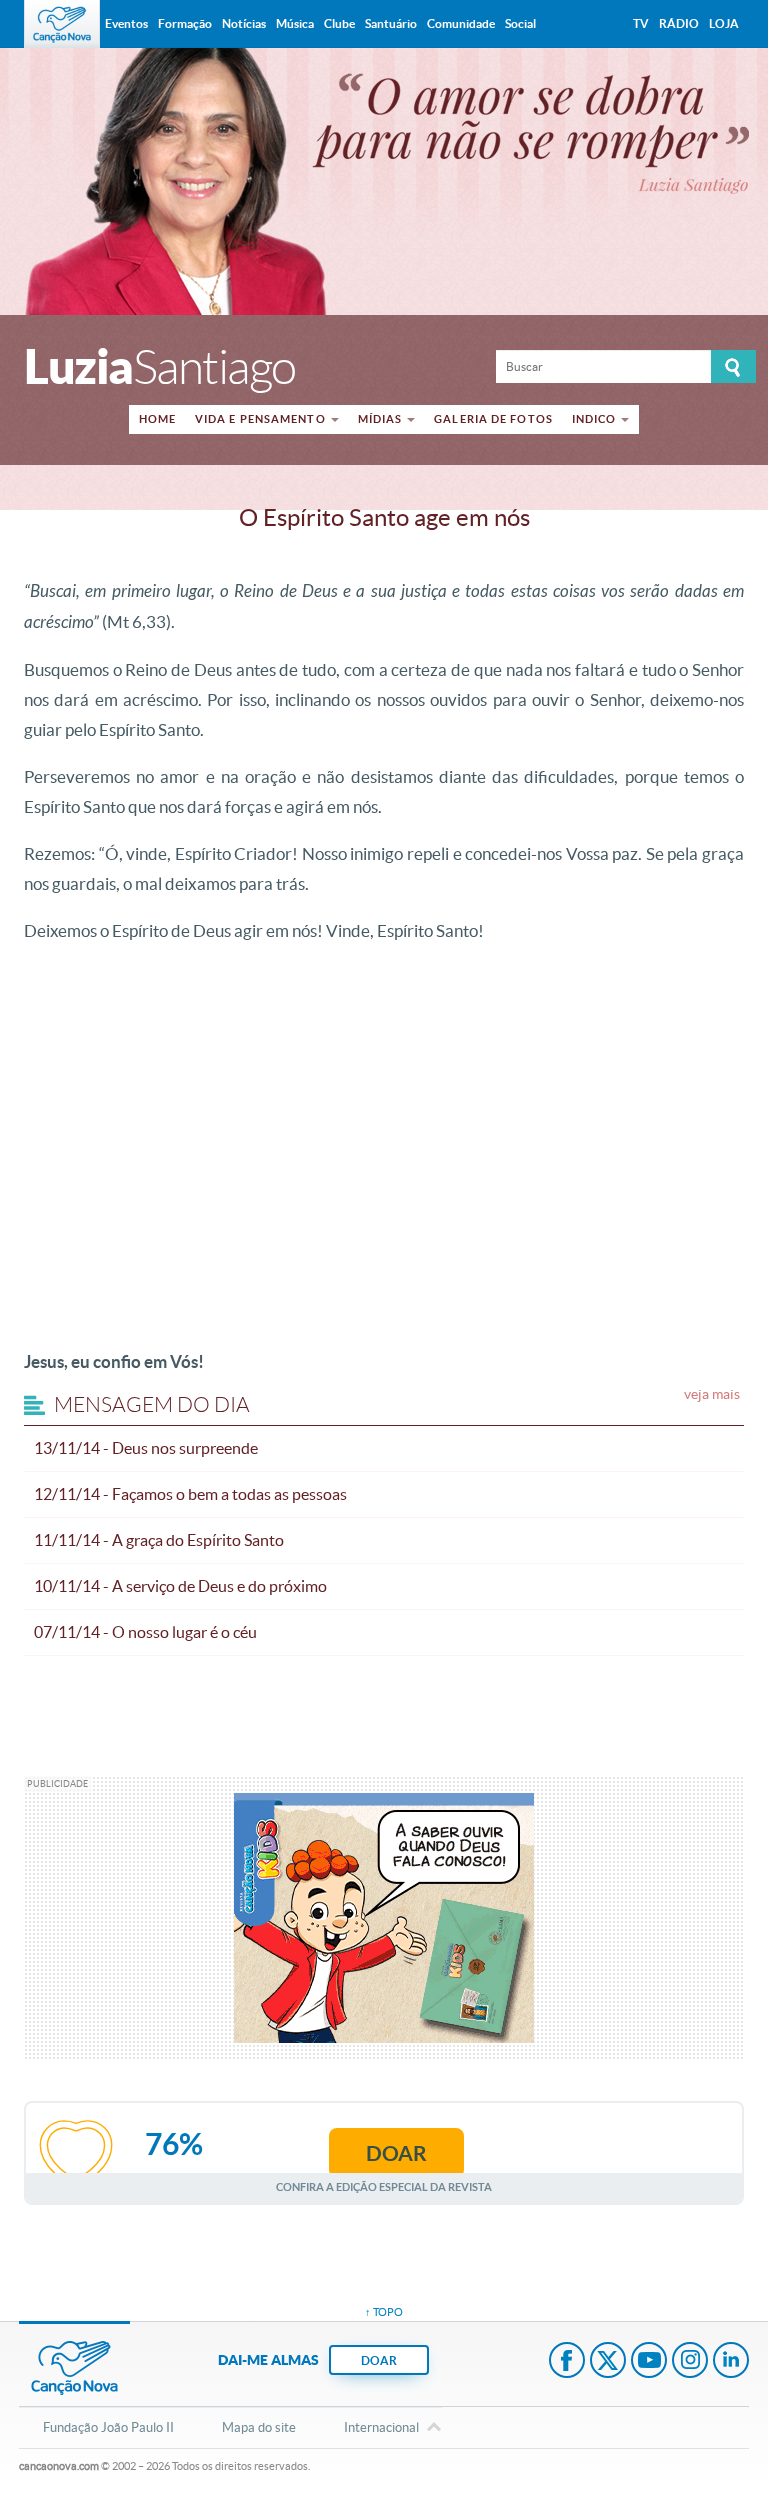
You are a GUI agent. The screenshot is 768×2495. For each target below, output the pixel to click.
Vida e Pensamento (260, 419)
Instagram (690, 2362)
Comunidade (461, 23)
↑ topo (384, 2312)
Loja (724, 23)
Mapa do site (259, 2427)
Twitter (608, 2362)
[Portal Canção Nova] (62, 24)
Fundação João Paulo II (108, 2427)
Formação (185, 23)
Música (295, 23)
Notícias (244, 23)
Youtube (649, 2362)
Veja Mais (712, 1394)
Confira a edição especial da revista (384, 2186)
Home (157, 419)
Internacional (381, 2427)
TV (641, 23)
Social (520, 23)
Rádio (679, 23)
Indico (594, 419)
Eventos (126, 23)
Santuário (391, 23)
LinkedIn (731, 2362)
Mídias (380, 419)
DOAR (379, 2360)
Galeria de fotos (493, 419)
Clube (339, 23)
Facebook (567, 2362)
